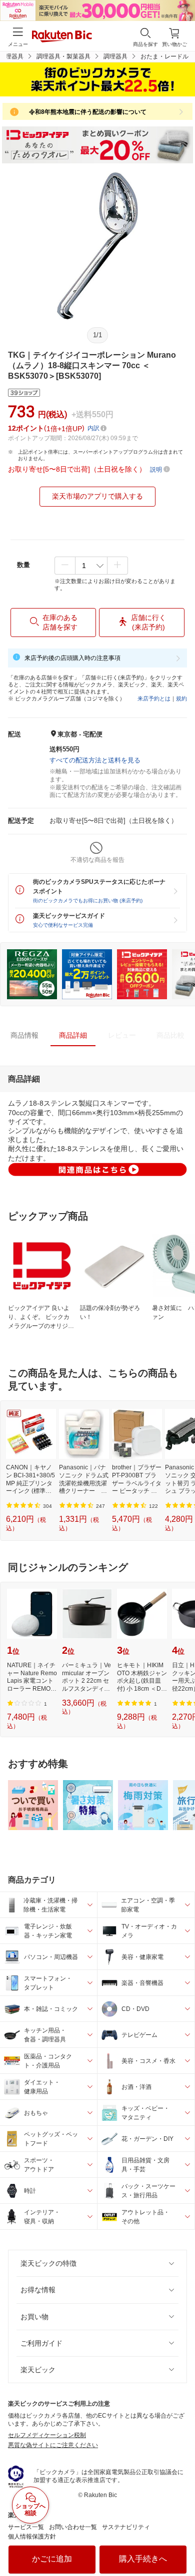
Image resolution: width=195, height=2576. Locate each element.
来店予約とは (154, 698)
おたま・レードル (164, 56)
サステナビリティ (126, 2527)
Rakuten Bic (62, 37)
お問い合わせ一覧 (73, 2527)
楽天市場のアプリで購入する (97, 496)
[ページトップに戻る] (180, 2543)
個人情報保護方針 (32, 2537)
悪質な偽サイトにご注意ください (53, 2445)
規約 (181, 698)
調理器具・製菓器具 (63, 56)
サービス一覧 (26, 2527)
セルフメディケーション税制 (47, 2435)
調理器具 (115, 56)
